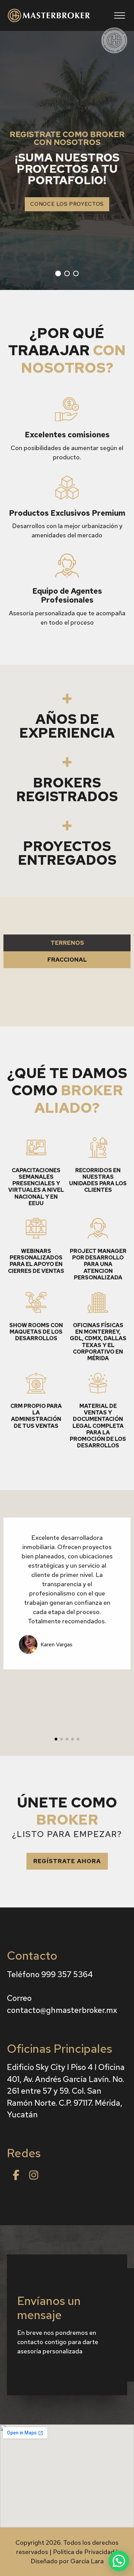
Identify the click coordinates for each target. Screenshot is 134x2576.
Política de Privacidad (84, 2552)
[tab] (67, 943)
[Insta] (34, 2175)
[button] (67, 1861)
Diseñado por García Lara (67, 2561)
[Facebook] (16, 2175)
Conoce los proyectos (67, 204)
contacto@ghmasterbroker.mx (62, 2010)
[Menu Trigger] (120, 15)
